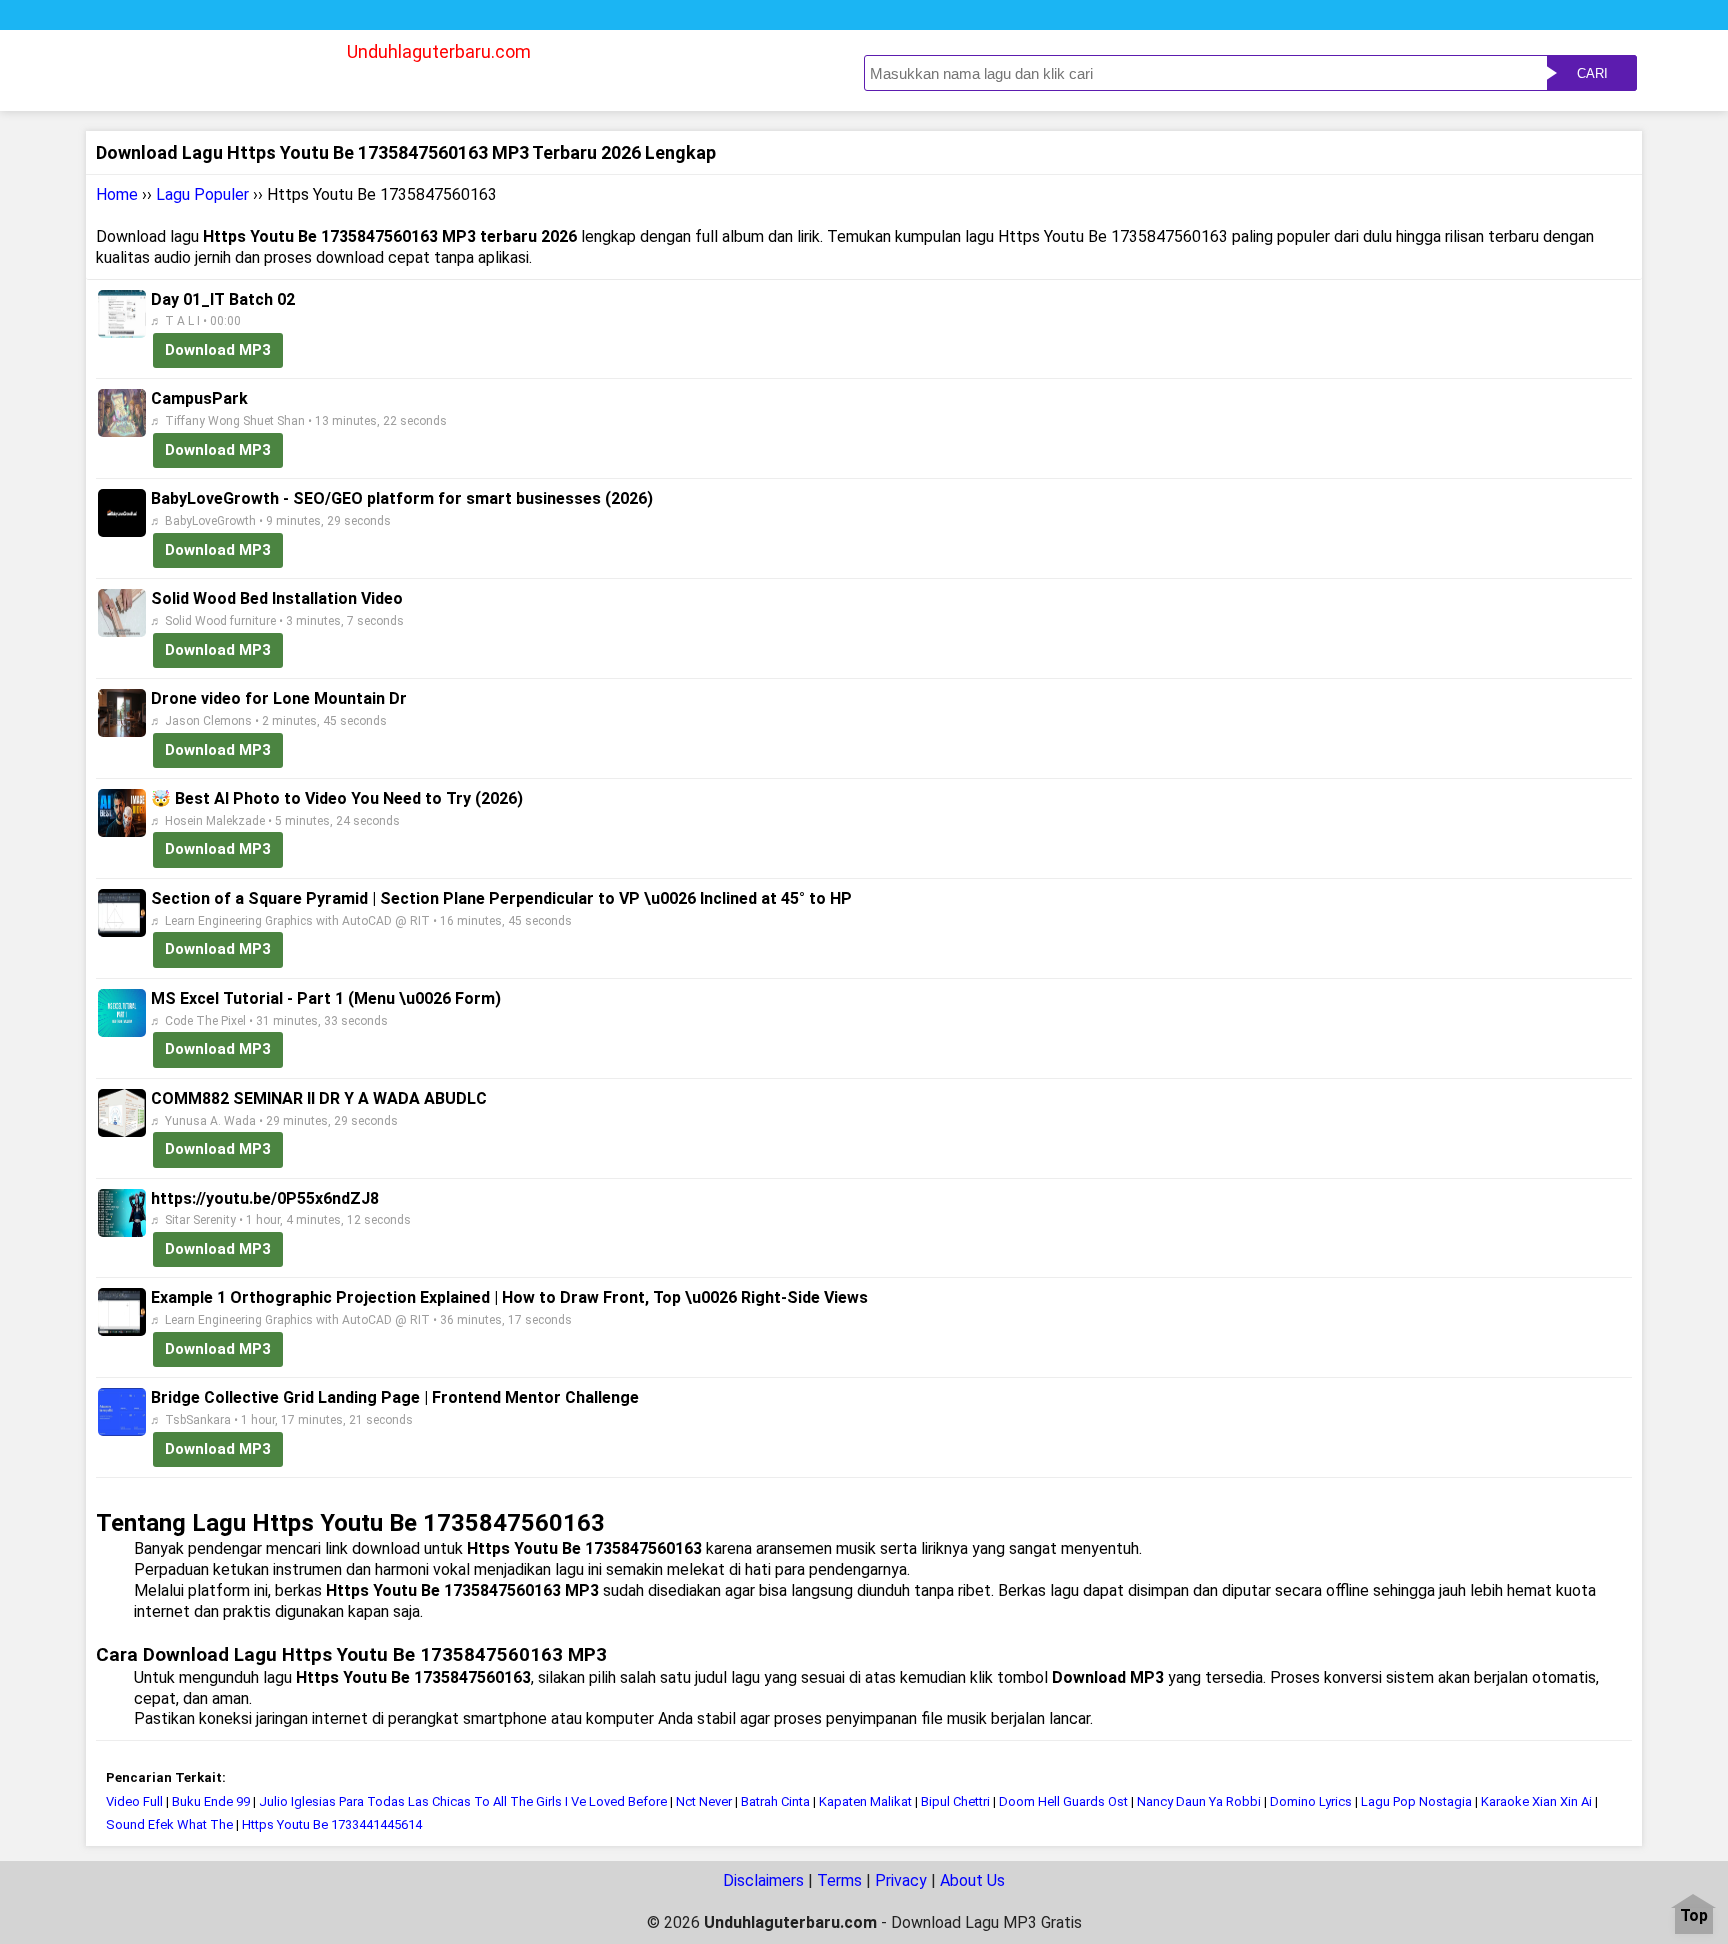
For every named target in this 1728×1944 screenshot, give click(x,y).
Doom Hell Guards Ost (1063, 1801)
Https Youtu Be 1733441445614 (332, 1824)
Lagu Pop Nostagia (1416, 1801)
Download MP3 (218, 350)
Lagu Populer (202, 194)
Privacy (901, 1880)
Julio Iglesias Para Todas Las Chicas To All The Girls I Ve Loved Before (463, 1801)
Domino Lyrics (1311, 1801)
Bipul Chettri (955, 1801)
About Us (972, 1880)
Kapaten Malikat (865, 1801)
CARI (1592, 73)
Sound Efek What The (169, 1824)
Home (117, 194)
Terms (839, 1880)
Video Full (134, 1801)
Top (1694, 1916)
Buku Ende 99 (211, 1801)
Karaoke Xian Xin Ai (1536, 1801)
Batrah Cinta (775, 1801)
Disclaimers (763, 1880)
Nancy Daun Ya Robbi (1199, 1801)
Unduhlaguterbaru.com (439, 51)
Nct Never (704, 1801)
